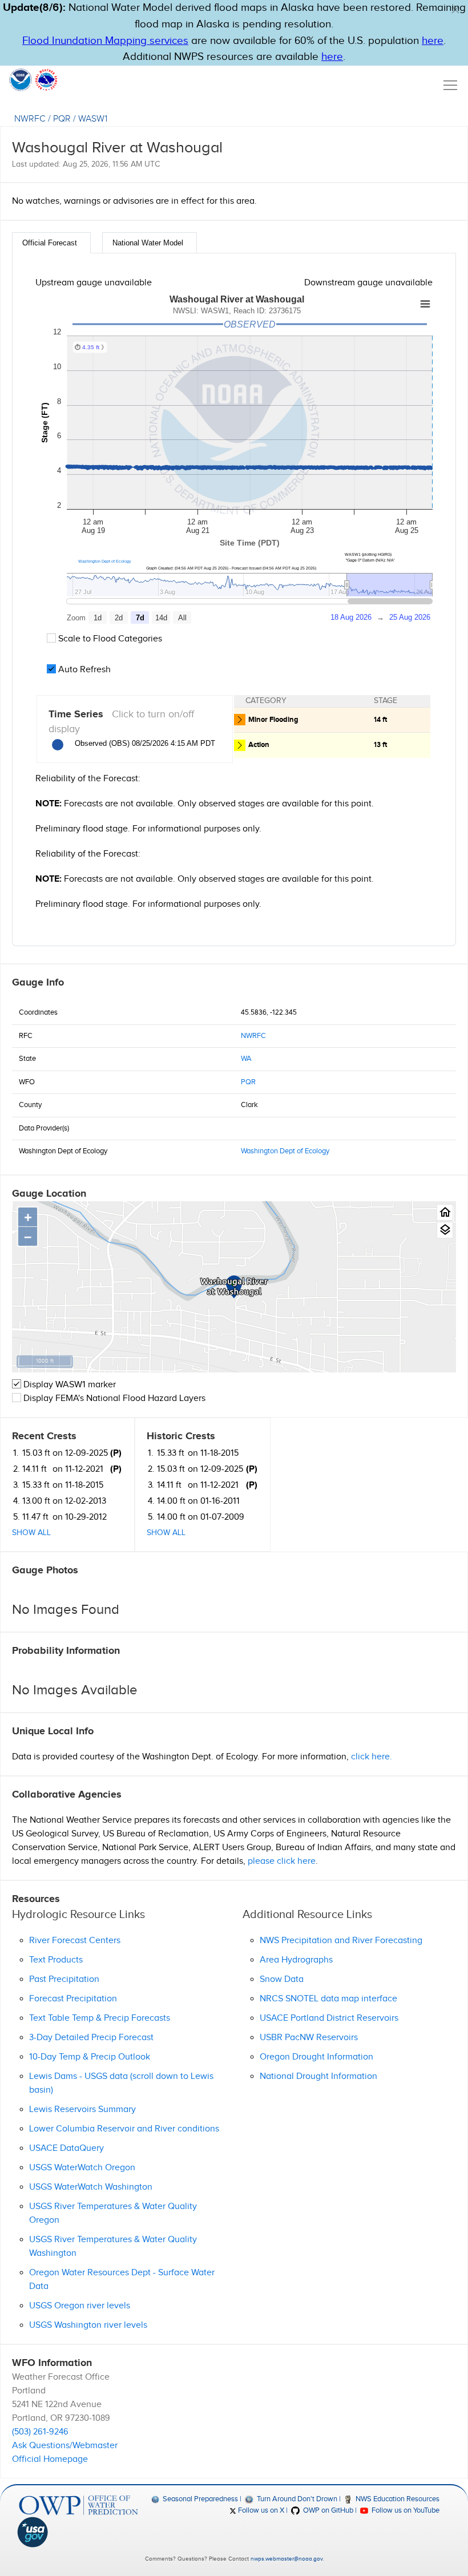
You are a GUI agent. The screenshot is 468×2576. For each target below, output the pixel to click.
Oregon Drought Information (316, 2057)
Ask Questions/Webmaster (65, 2446)
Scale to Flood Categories (109, 639)
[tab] (51, 243)
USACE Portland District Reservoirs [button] (329, 2018)
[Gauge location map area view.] (445, 1230)
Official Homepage (50, 2459)
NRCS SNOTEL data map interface (328, 1999)
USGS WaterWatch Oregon (82, 2168)
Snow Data (282, 1979)
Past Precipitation (64, 1979)
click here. (372, 1757)
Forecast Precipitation (73, 1999)
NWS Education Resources (397, 2499)
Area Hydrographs (296, 1960)
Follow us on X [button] (260, 2510)
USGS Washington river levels (88, 2325)
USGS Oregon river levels (80, 2306)
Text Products (56, 1960)
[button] (455, 10)
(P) (116, 1453)
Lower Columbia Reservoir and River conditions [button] (124, 2129)
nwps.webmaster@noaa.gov (287, 2559)
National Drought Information (318, 2076)
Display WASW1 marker (68, 1385)
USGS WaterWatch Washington (91, 2187)
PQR (62, 119)
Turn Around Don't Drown (296, 2499)
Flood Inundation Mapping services (105, 41)
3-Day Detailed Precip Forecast (91, 2038)
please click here (282, 1861)
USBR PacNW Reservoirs (309, 2038)
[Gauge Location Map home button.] (445, 1212)
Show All (31, 1533)
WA (246, 1059)
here (433, 41)
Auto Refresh (83, 670)
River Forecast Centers (75, 1941)
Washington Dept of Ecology (105, 561)
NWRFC (30, 119)
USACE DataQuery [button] (66, 2148)
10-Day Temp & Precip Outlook (90, 2057)
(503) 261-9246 (40, 2432)
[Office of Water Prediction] (78, 2505)
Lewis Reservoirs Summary (82, 2109)
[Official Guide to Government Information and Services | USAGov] (78, 2532)
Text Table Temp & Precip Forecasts (100, 2018)
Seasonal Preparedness (199, 2499)
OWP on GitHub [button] (327, 2510)
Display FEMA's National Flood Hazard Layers (113, 1398)
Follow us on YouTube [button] (405, 2510)
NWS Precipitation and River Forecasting (341, 1941)
